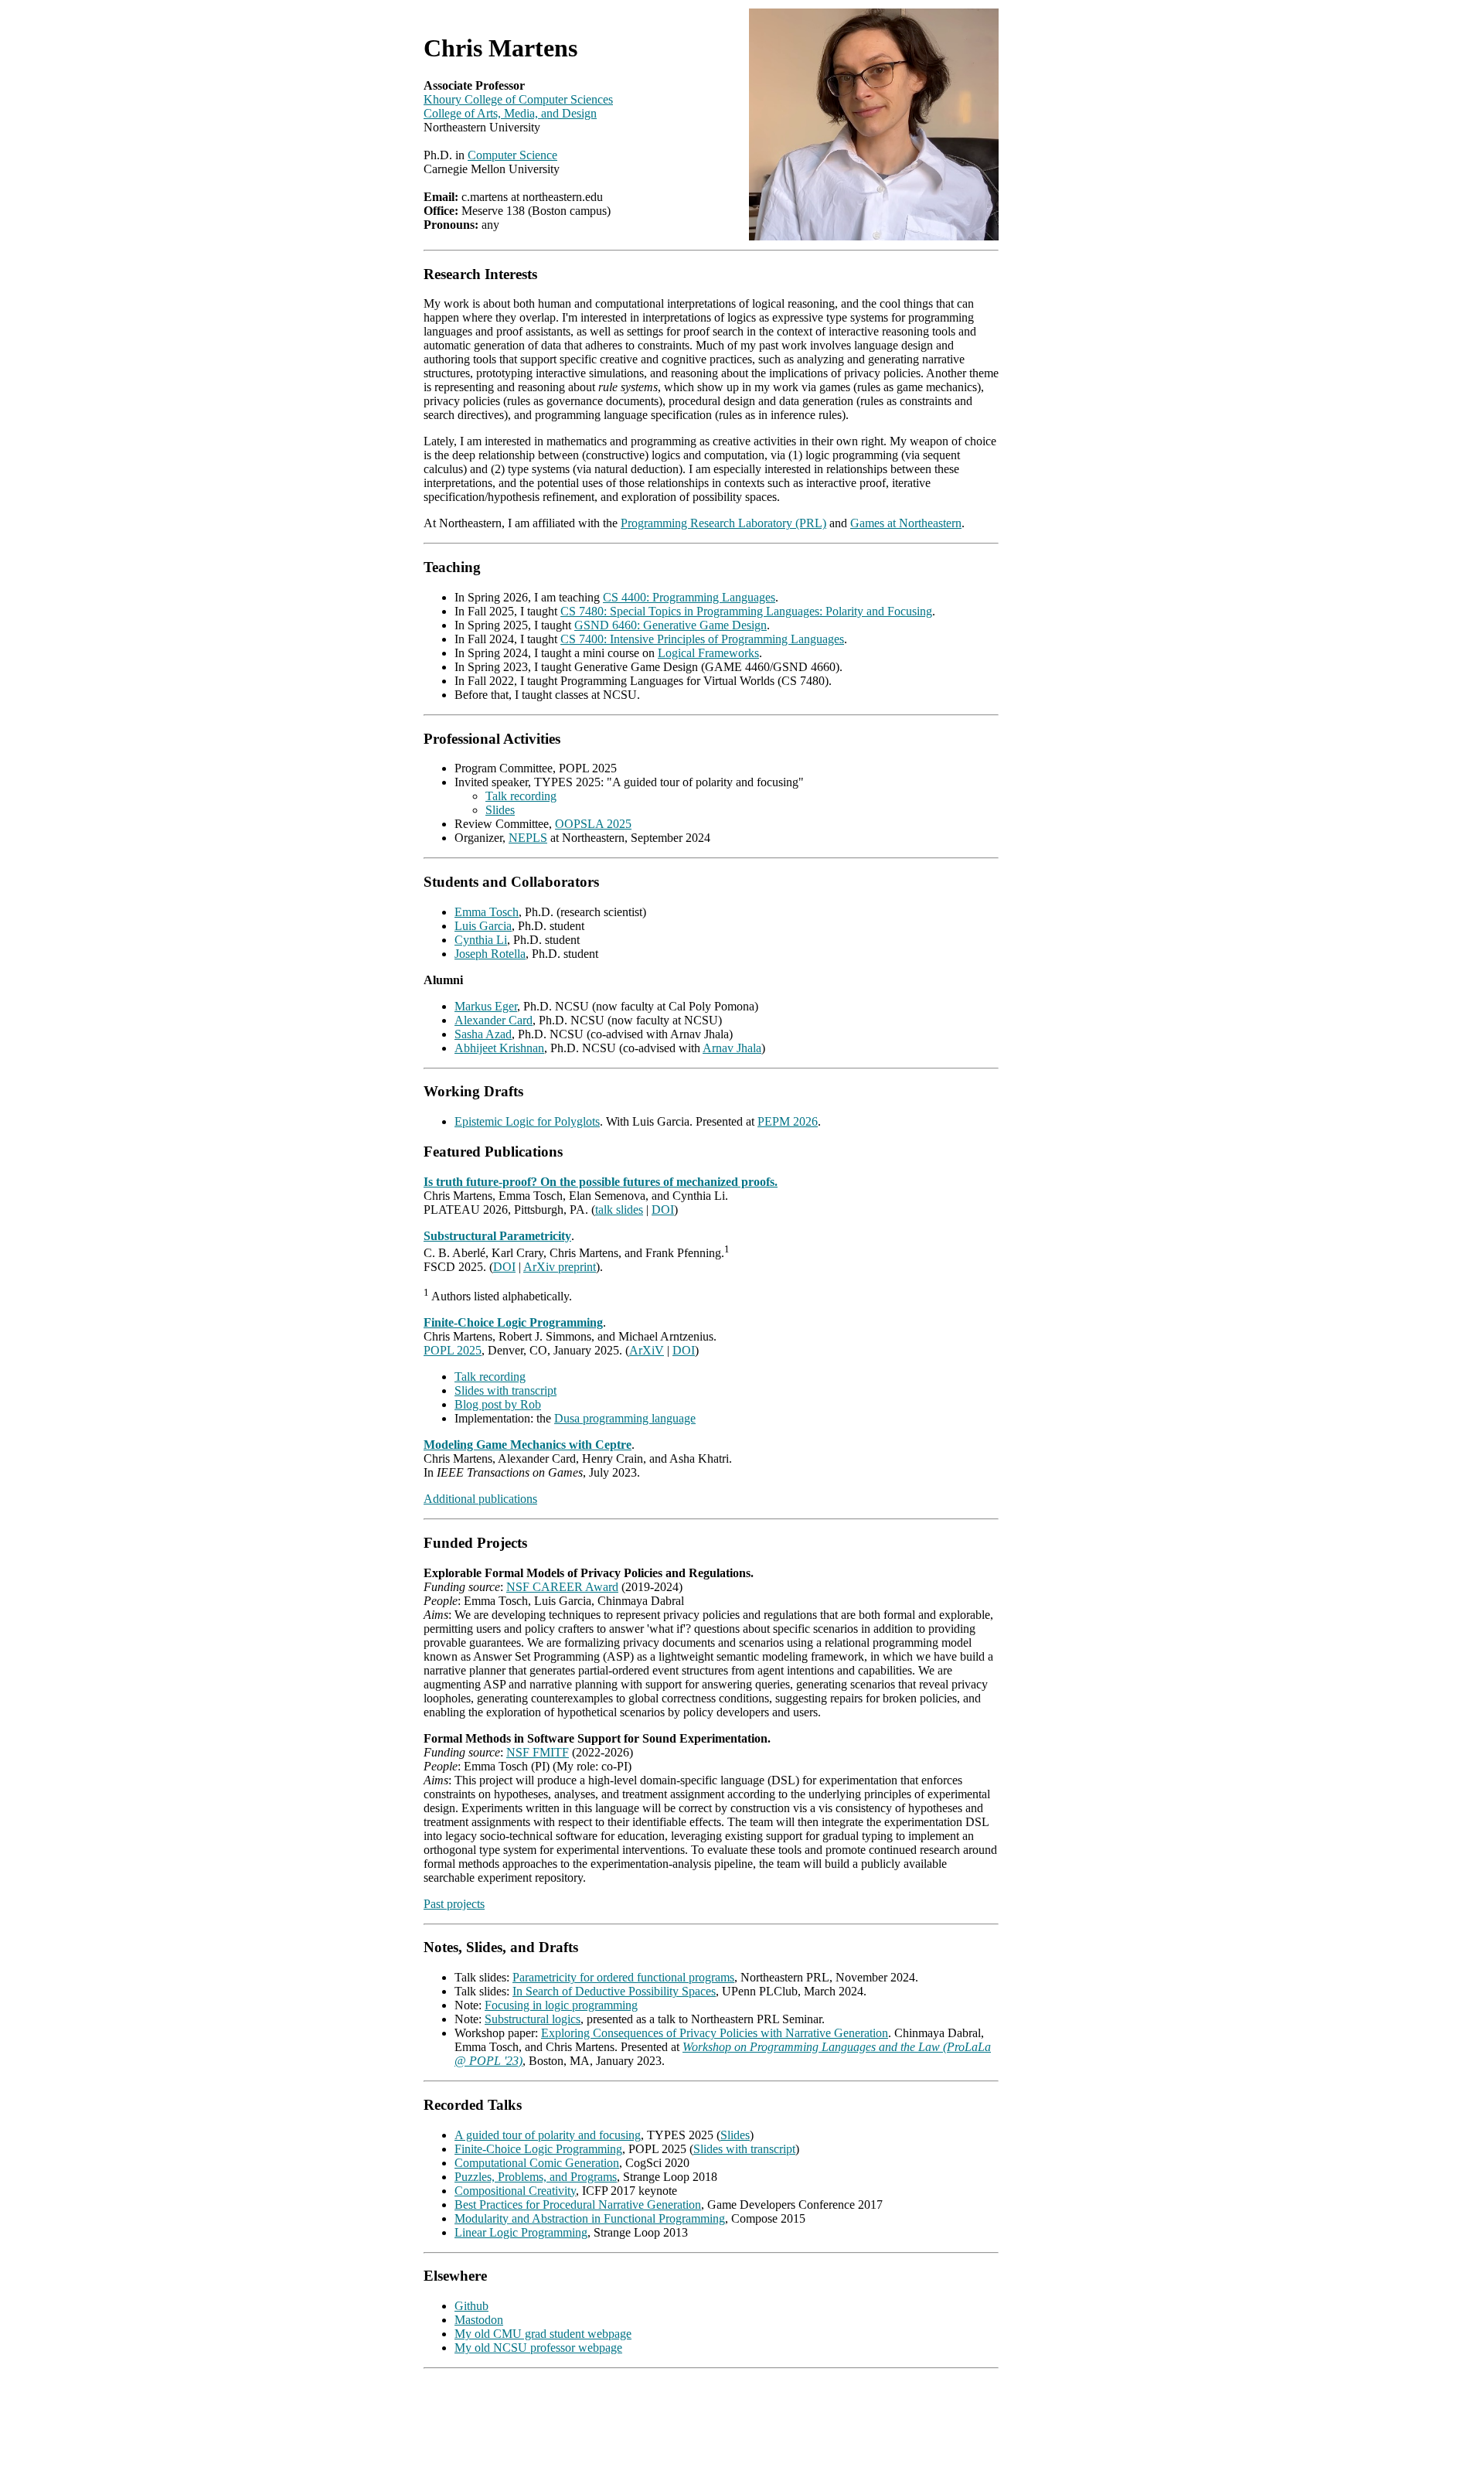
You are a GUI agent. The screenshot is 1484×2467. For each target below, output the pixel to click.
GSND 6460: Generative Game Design (671, 625)
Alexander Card (494, 1020)
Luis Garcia (483, 926)
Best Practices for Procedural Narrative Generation (578, 2205)
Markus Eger (486, 1006)
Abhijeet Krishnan (499, 1048)
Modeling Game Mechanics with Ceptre (528, 1445)
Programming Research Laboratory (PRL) (723, 523)
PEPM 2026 (788, 1121)
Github (471, 2306)
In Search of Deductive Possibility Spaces (614, 1991)
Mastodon (479, 2320)
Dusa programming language (625, 1418)
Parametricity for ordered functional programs (623, 1977)
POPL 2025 (453, 1350)
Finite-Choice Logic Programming (513, 1322)
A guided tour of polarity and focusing (548, 2135)
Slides (500, 810)
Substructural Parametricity (497, 1236)
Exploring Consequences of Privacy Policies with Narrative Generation (715, 2033)
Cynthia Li (481, 940)
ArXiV (647, 1350)
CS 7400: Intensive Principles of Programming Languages (702, 639)
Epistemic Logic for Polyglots (527, 1121)
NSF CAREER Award (562, 1587)
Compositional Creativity (515, 2191)
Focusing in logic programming (561, 2005)
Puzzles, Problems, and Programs (536, 2177)
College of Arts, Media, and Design (510, 113)
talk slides (619, 1210)
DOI (663, 1210)
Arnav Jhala (732, 1048)
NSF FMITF (538, 1752)
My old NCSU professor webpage (538, 2348)
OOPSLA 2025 (593, 824)
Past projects (454, 1904)
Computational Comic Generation (537, 2163)
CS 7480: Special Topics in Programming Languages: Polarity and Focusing (746, 611)
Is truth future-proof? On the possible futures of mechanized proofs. (601, 1182)
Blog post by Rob (498, 1404)
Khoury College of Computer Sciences (518, 99)
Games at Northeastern (906, 523)
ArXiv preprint (560, 1267)
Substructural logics (533, 2019)
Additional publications (480, 1499)
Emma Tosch (487, 912)
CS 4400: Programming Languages (689, 597)
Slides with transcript (505, 1390)
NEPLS (528, 838)
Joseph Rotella (490, 954)
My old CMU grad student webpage (543, 2334)
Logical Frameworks (708, 653)
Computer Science (512, 155)
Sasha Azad (483, 1034)
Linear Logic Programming (521, 2232)
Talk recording (521, 796)
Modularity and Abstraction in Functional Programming (590, 2218)
